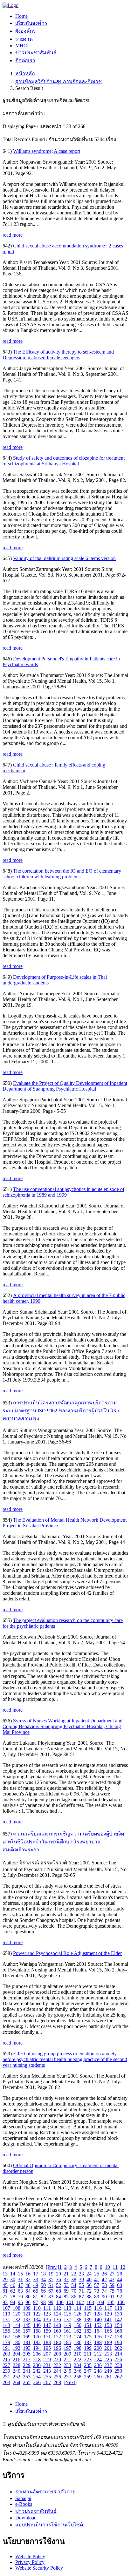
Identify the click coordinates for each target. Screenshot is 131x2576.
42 (104, 2279)
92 (120, 2297)
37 (66, 2279)
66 (43, 2291)
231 (47, 2365)
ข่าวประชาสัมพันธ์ (36, 2511)
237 (108, 2365)
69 (66, 2291)
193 (27, 2348)
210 (78, 2354)
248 (98, 2371)
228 (17, 2365)
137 (67, 2319)
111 (47, 2308)
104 (100, 2302)
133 (27, 2319)
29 (5, 2279)
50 (43, 2285)
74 (104, 2291)
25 (97, 2274)
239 (6, 2371)
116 (98, 2308)
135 (47, 2319)
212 (98, 2354)
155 (6, 2331)
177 (108, 2337)
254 (37, 2377)
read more (13, 235)
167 (6, 2337)
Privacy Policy (30, 2562)
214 (118, 2354)
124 (57, 2314)
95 (20, 2302)
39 (81, 2279)
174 (78, 2337)
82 (43, 2297)
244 (57, 2371)
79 (20, 2297)
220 (57, 2360)
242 (37, 2371)
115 (88, 2308)
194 (37, 2348)
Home (21, 2404)
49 (36, 2285)
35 (51, 2279)
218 (37, 2360)
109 (27, 2308)
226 (118, 2360)
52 (59, 2285)
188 (98, 2342)
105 (111, 2302)
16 (28, 2274)
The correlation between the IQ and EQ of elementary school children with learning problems (62, 874)
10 (107, 2267)
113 (67, 2308)
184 (57, 2342)
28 (120, 2274)
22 (74, 2274)
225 (108, 2360)
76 (120, 2291)
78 (13, 2297)
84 (59, 2297)
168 (17, 2337)
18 (43, 2274)
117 (108, 2308)
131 (6, 2319)
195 (47, 2348)
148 (57, 2325)
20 (59, 2274)
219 (47, 2360)
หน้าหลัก (25, 74)
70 (74, 2291)
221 (67, 2360)
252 (17, 2377)
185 (67, 2342)
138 (78, 2319)
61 (5, 2291)
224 (98, 2360)
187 (88, 2342)
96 (28, 2302)
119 (6, 2314)
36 (59, 2279)
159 (47, 2331)
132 (17, 2319)
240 (17, 2371)
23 (81, 2274)
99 (51, 2302)
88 (89, 2297)
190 (118, 2342)
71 (81, 2291)
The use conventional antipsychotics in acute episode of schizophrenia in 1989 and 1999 (63, 1192)
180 (17, 2342)
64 (28, 2291)
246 (78, 2371)
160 (57, 2331)
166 (118, 2331)
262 (118, 2377)
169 (27, 2337)
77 (5, 2297)
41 (97, 2279)
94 (13, 2302)
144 (17, 2325)
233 (67, 2365)
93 (5, 2302)
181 (27, 2342)
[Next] (70, 2382)
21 (66, 2274)
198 (78, 2348)
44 (120, 2279)
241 (27, 2371)
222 (78, 2360)
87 (81, 2297)
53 (66, 2285)
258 (78, 2377)
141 (108, 2319)
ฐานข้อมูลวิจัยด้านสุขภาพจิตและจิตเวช (59, 81)
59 (112, 2285)
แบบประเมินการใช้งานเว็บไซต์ (49, 2525)
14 (13, 2274)
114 (78, 2308)
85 (66, 2297)
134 (37, 2319)
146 (37, 2325)
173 (67, 2337)
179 (6, 2342)
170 (37, 2337)
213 (108, 2354)
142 (118, 2319)
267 (47, 2382)
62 (13, 2291)
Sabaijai (23, 2498)
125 (67, 2314)
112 (57, 2308)
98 (43, 2302)
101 (70, 2302)
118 (118, 2308)
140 (98, 2319)
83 (51, 2297)
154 (118, 2325)
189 (108, 2342)
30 (13, 2279)
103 (90, 2302)
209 (67, 2354)
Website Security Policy (39, 2568)
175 (88, 2337)
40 (89, 2279)
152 (98, 2325)
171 (47, 2337)
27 (112, 2274)
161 (67, 2331)
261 (108, 2377)
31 (20, 2279)
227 (6, 2365)
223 (88, 2360)
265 (27, 2382)
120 (17, 2314)
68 (59, 2291)
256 (57, 2377)
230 (37, 2365)
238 (118, 2365)
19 (51, 2274)
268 (57, 2382)
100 (60, 2302)
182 (37, 2342)
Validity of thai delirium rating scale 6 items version (64, 558)
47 (20, 2285)
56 (89, 2285)
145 (27, 2325)
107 (6, 2308)
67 (51, 2291)
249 (108, 2371)
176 (98, 2337)
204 (17, 2354)
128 (98, 2314)
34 (43, 2279)
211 (88, 2354)
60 (120, 2285)
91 (112, 2297)
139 (88, 2319)
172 (57, 2337)
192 (17, 2348)
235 (88, 2365)
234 (78, 2365)
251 (6, 2377)
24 (89, 2274)
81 (36, 2297)
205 (27, 2354)
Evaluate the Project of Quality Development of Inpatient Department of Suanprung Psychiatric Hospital (65, 1086)
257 (67, 2377)
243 (47, 2371)
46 (13, 2285)
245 (67, 2371)
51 (51, 2285)
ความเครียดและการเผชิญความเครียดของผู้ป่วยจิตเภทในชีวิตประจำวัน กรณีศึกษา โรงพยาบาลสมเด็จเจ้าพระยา (63, 1842)
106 (121, 2302)
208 (57, 2354)
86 (74, 2297)
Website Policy (30, 2556)
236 (98, 2365)
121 (27, 2314)
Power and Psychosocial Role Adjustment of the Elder (67, 1953)
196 (57, 2348)
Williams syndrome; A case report (47, 151)
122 (37, 2314)
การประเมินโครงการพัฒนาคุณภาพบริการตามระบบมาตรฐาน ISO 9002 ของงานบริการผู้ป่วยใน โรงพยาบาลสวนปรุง (61, 1411)
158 (37, 2331)
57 (97, 2285)
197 (67, 2348)
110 (37, 2308)
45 (5, 2285)
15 (20, 2274)
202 (118, 2348)
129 (108, 2314)
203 (6, 2354)
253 (27, 2377)
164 (98, 2331)
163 (88, 2331)
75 (112, 2291)
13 (5, 2274)
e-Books (24, 2504)
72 (89, 2291)
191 (6, 2348)
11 (115, 2267)
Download (26, 2518)
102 (80, 2302)
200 (98, 2348)
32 (28, 2279)
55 (81, 2285)
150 (78, 2325)
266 (37, 2382)
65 (36, 2291)
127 (88, 2314)
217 (27, 2360)
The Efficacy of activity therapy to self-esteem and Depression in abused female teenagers (58, 355)
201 (108, 2348)
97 (36, 2302)
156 (17, 2331)
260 (98, 2377)
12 (123, 2267)
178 (118, 2337)
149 (67, 2325)
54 (74, 2285)
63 (20, 2291)
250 (118, 2371)
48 (28, 2285)
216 (17, 2360)
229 (27, 2365)
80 (28, 2297)
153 (108, 2325)
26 (104, 2274)
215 (6, 2360)
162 (78, 2331)
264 (17, 2382)
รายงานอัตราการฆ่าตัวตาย (45, 2492)
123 (47, 2314)
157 (27, 2331)
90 (104, 2297)
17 (36, 2274)
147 (47, 2325)
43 (112, 2279)
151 (88, 2325)
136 (57, 2319)
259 (88, 2377)
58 (104, 2285)
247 (88, 2371)
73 (97, 2291)
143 (6, 2325)
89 (97, 2297)
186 (78, 2342)
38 (74, 2279)
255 (47, 2377)
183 (47, 2342)
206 (37, 2354)
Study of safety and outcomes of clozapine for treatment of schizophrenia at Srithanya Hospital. (64, 461)
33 (36, 2279)
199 (88, 2348)
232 (57, 2365)
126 (78, 2314)
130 (118, 2314)
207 (47, 2354)
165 (108, 2331)
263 (6, 2382)
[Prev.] (52, 2267)
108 (17, 2308)
